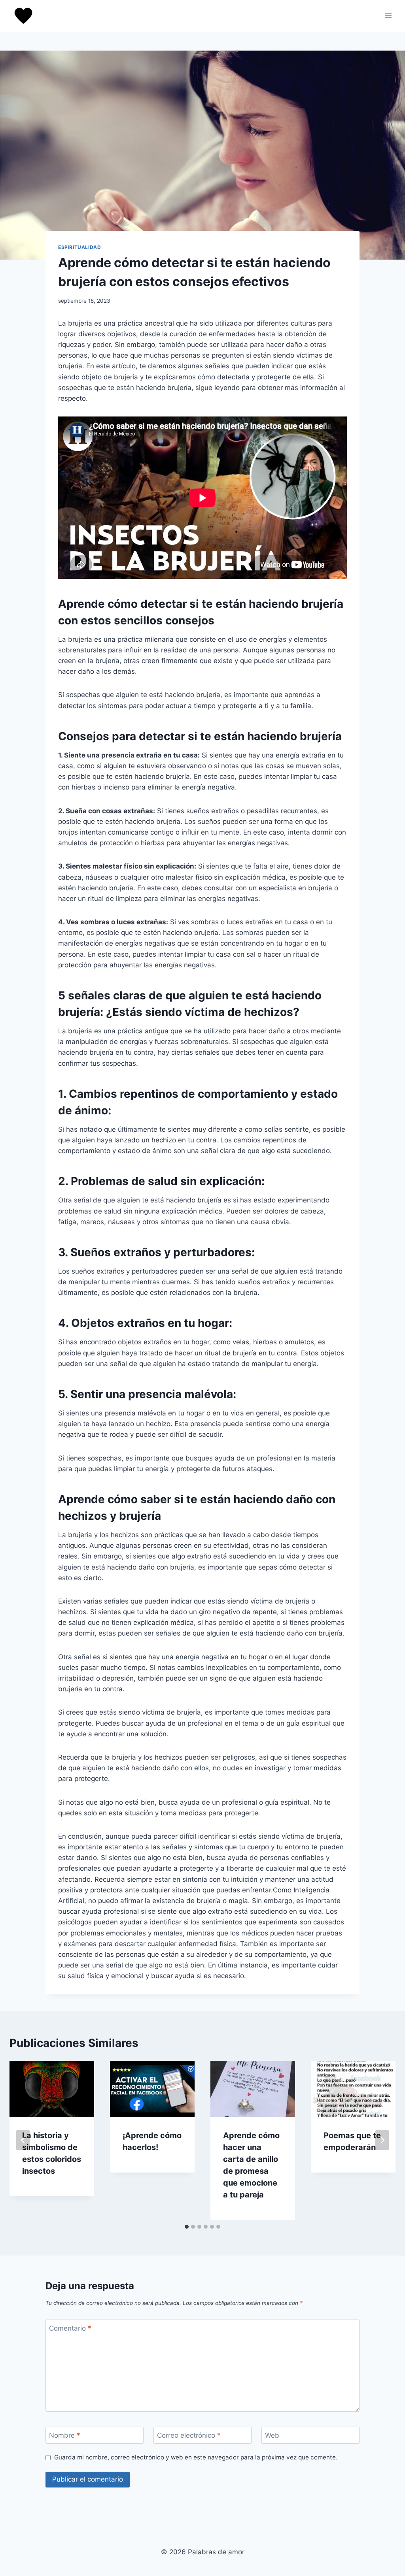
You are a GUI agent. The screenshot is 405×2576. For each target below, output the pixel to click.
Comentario (70, 2328)
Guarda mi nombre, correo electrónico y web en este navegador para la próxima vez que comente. (196, 2457)
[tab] (187, 2227)
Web (272, 2435)
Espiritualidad (79, 247)
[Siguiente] (382, 2140)
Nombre (65, 2435)
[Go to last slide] (23, 2140)
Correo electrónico (189, 2435)
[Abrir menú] (388, 16)
